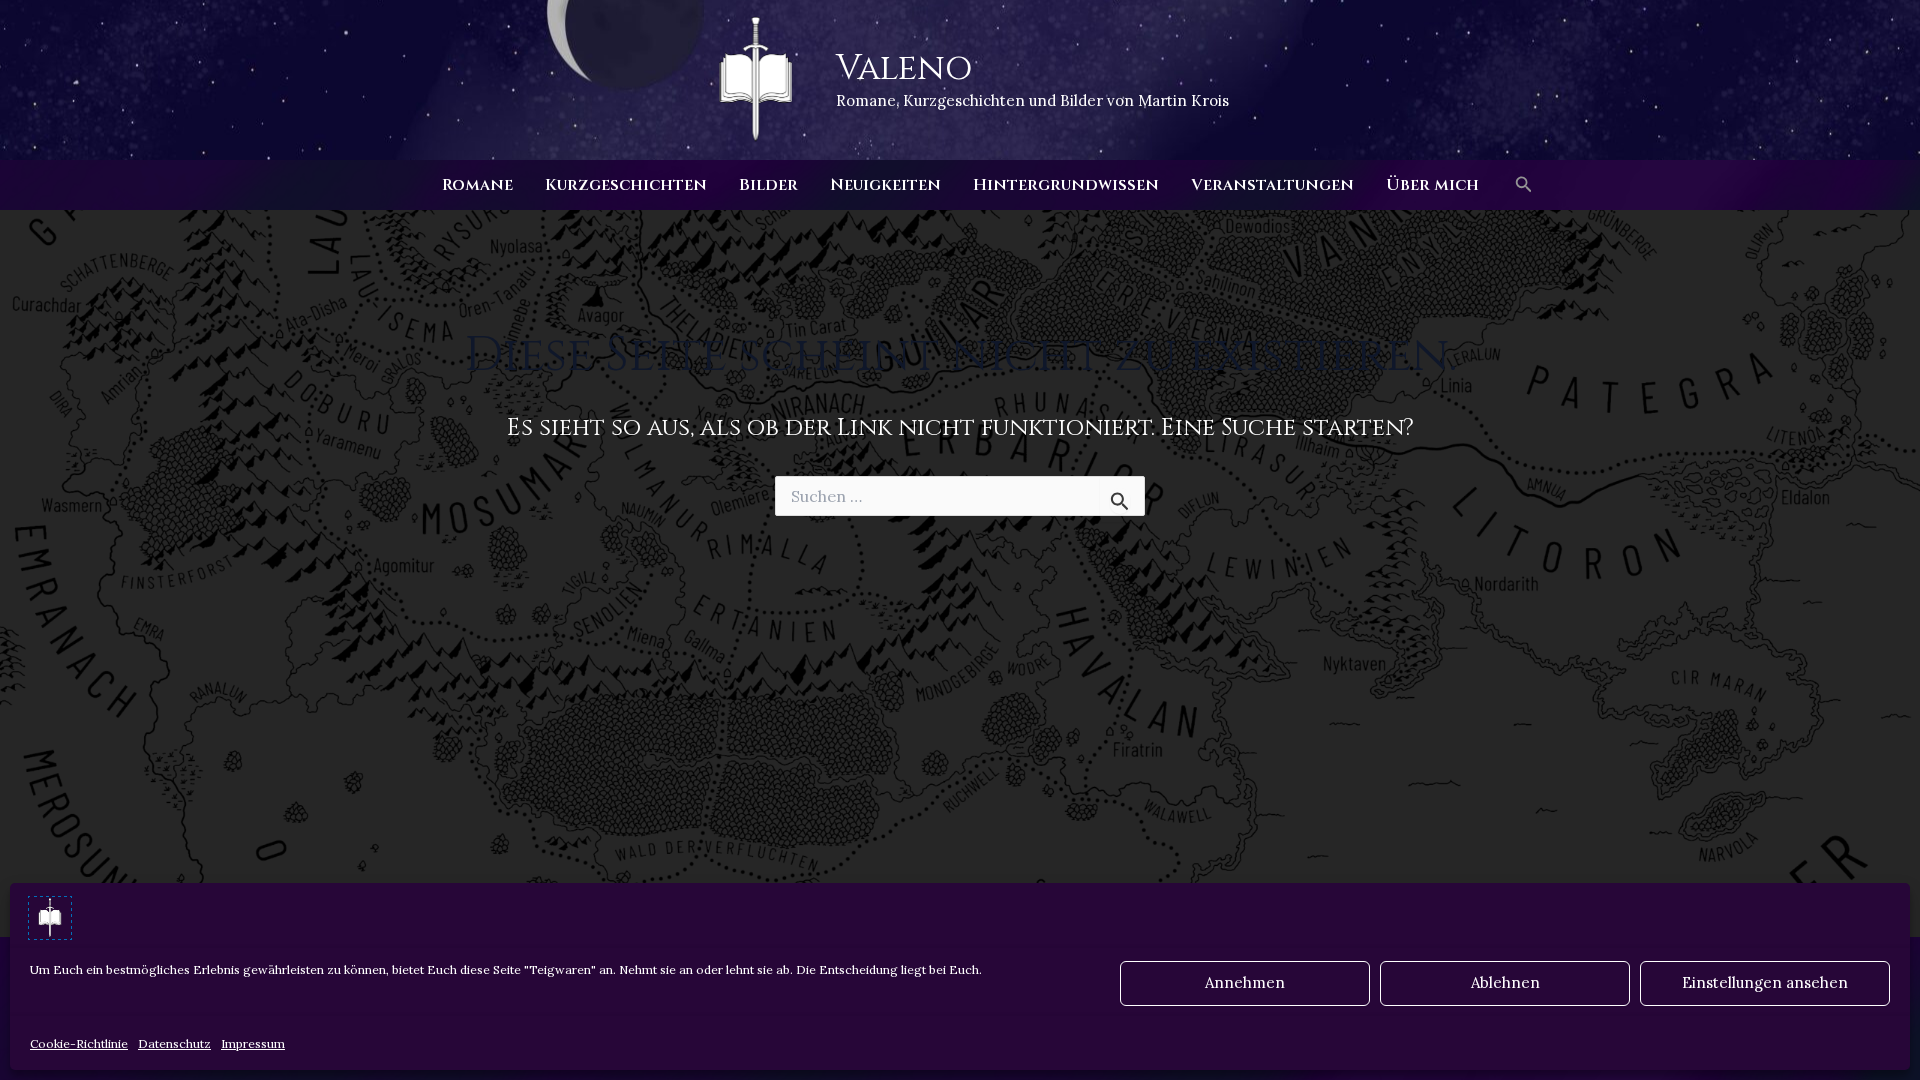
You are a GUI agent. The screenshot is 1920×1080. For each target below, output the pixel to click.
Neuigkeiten (885, 185)
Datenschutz (174, 1043)
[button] (1524, 185)
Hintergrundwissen (1066, 185)
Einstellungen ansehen (1765, 982)
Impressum (253, 1043)
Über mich (1432, 185)
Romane (477, 185)
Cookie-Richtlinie (79, 1043)
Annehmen (1245, 982)
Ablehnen (1505, 982)
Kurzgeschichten (626, 185)
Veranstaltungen (1272, 185)
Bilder (768, 185)
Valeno (904, 68)
